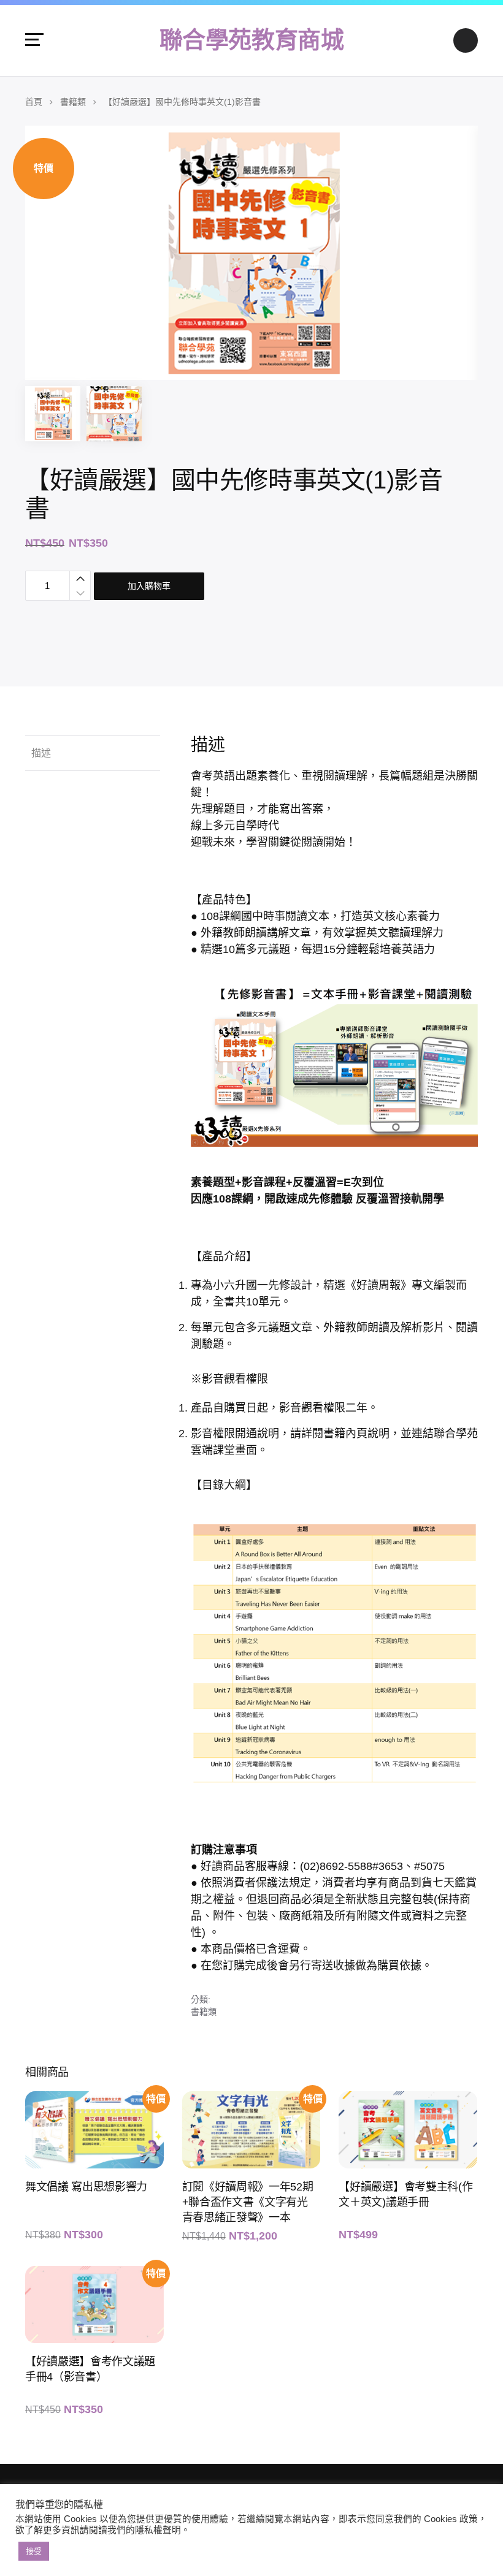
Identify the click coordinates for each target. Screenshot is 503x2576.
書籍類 (73, 102)
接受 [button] (34, 2551)
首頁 (34, 102)
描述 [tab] (41, 753)
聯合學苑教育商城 (252, 40)
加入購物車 (149, 586)
